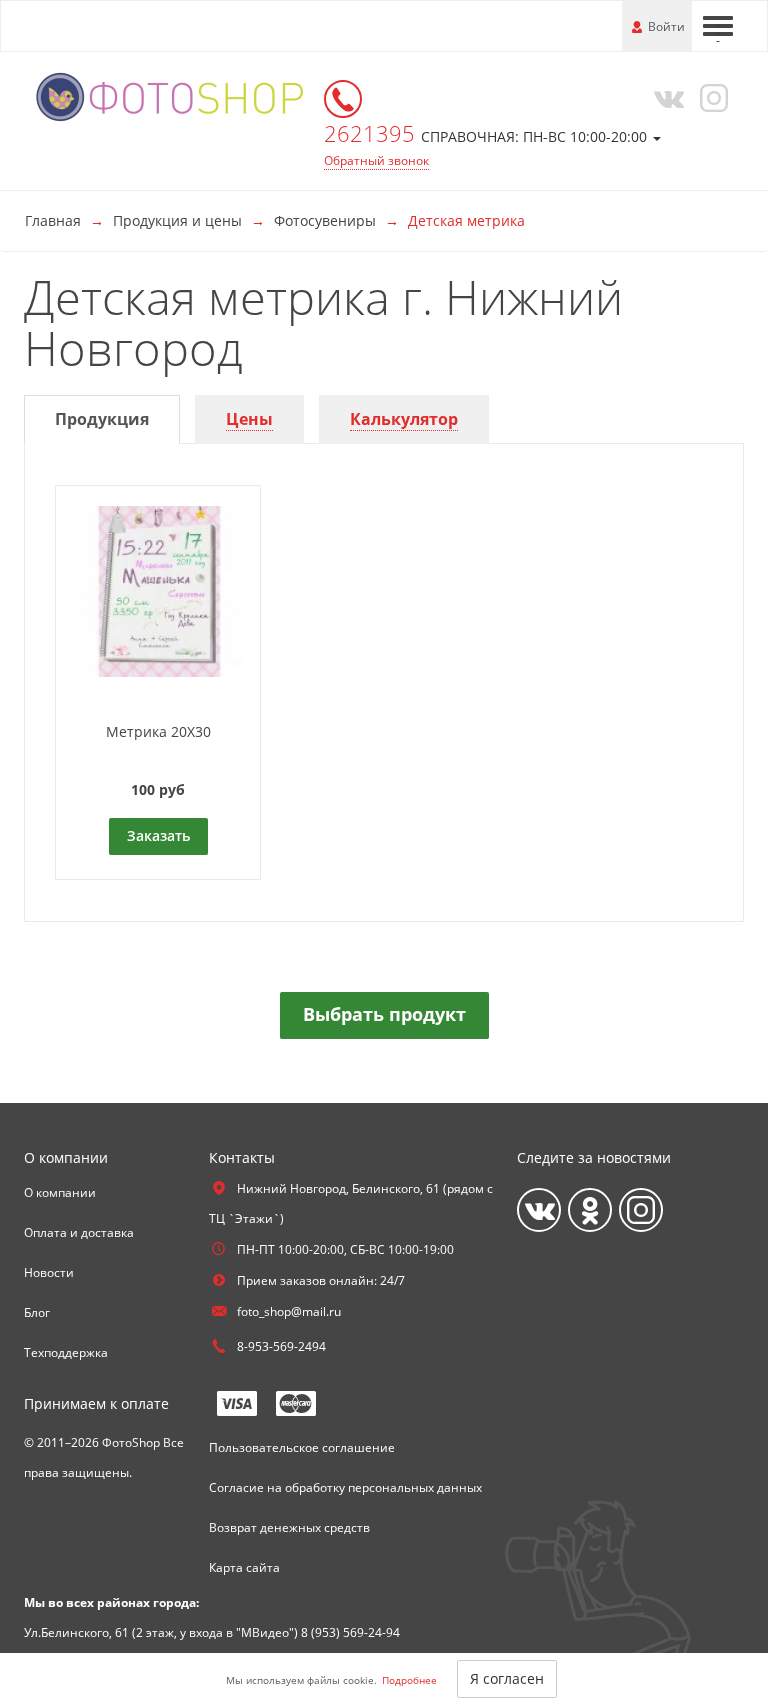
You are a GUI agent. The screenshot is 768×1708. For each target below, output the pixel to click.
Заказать (158, 835)
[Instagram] (711, 97)
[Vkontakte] (665, 97)
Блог (37, 1312)
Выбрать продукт (384, 1014)
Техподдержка (66, 1352)
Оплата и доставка (79, 1232)
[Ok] (590, 1210)
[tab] (102, 419)
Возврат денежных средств (289, 1527)
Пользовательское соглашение (302, 1447)
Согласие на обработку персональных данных (345, 1487)
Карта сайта (244, 1567)
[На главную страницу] (169, 95)
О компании (60, 1192)
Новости (49, 1272)
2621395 (372, 133)
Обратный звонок (376, 160)
